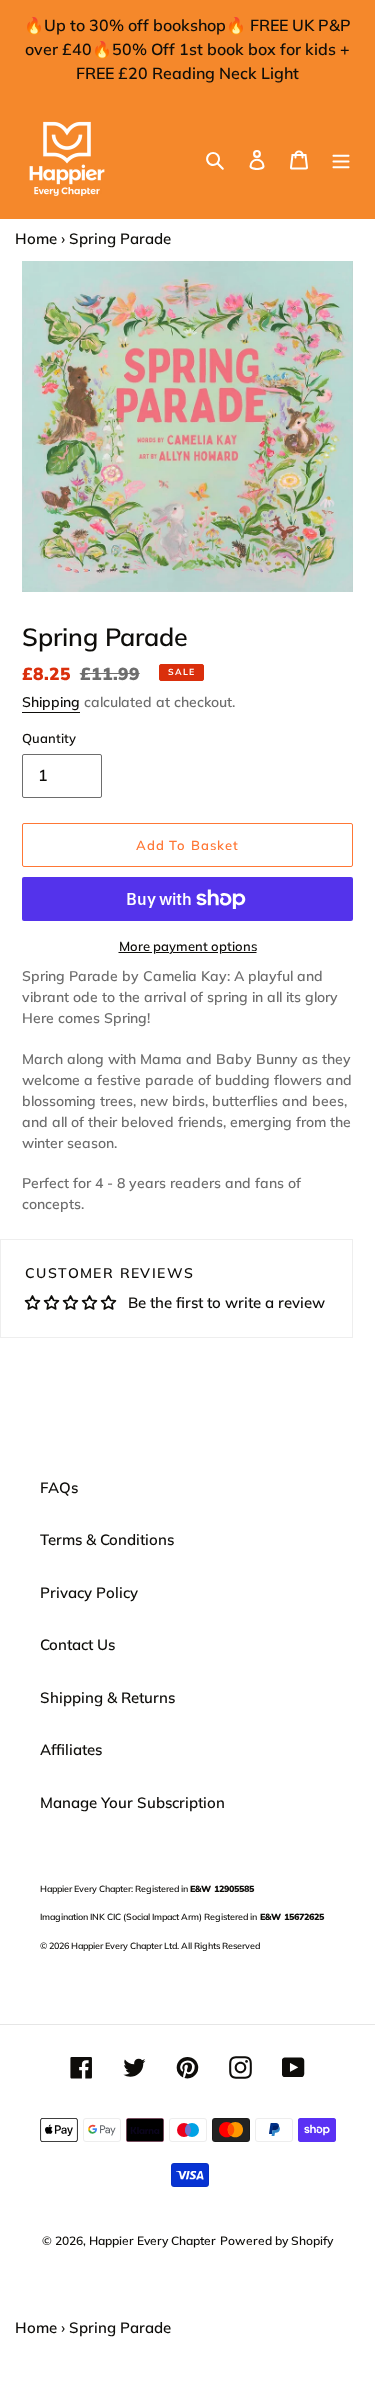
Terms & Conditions (107, 1539)
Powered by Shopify (276, 2240)
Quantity (49, 738)
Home (36, 238)
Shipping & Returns (107, 1697)
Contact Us (77, 1644)
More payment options (188, 946)
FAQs (59, 1487)
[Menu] (341, 159)
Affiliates (71, 1749)
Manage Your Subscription (132, 1802)
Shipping (51, 702)
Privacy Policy (89, 1592)
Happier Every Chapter (152, 2240)
